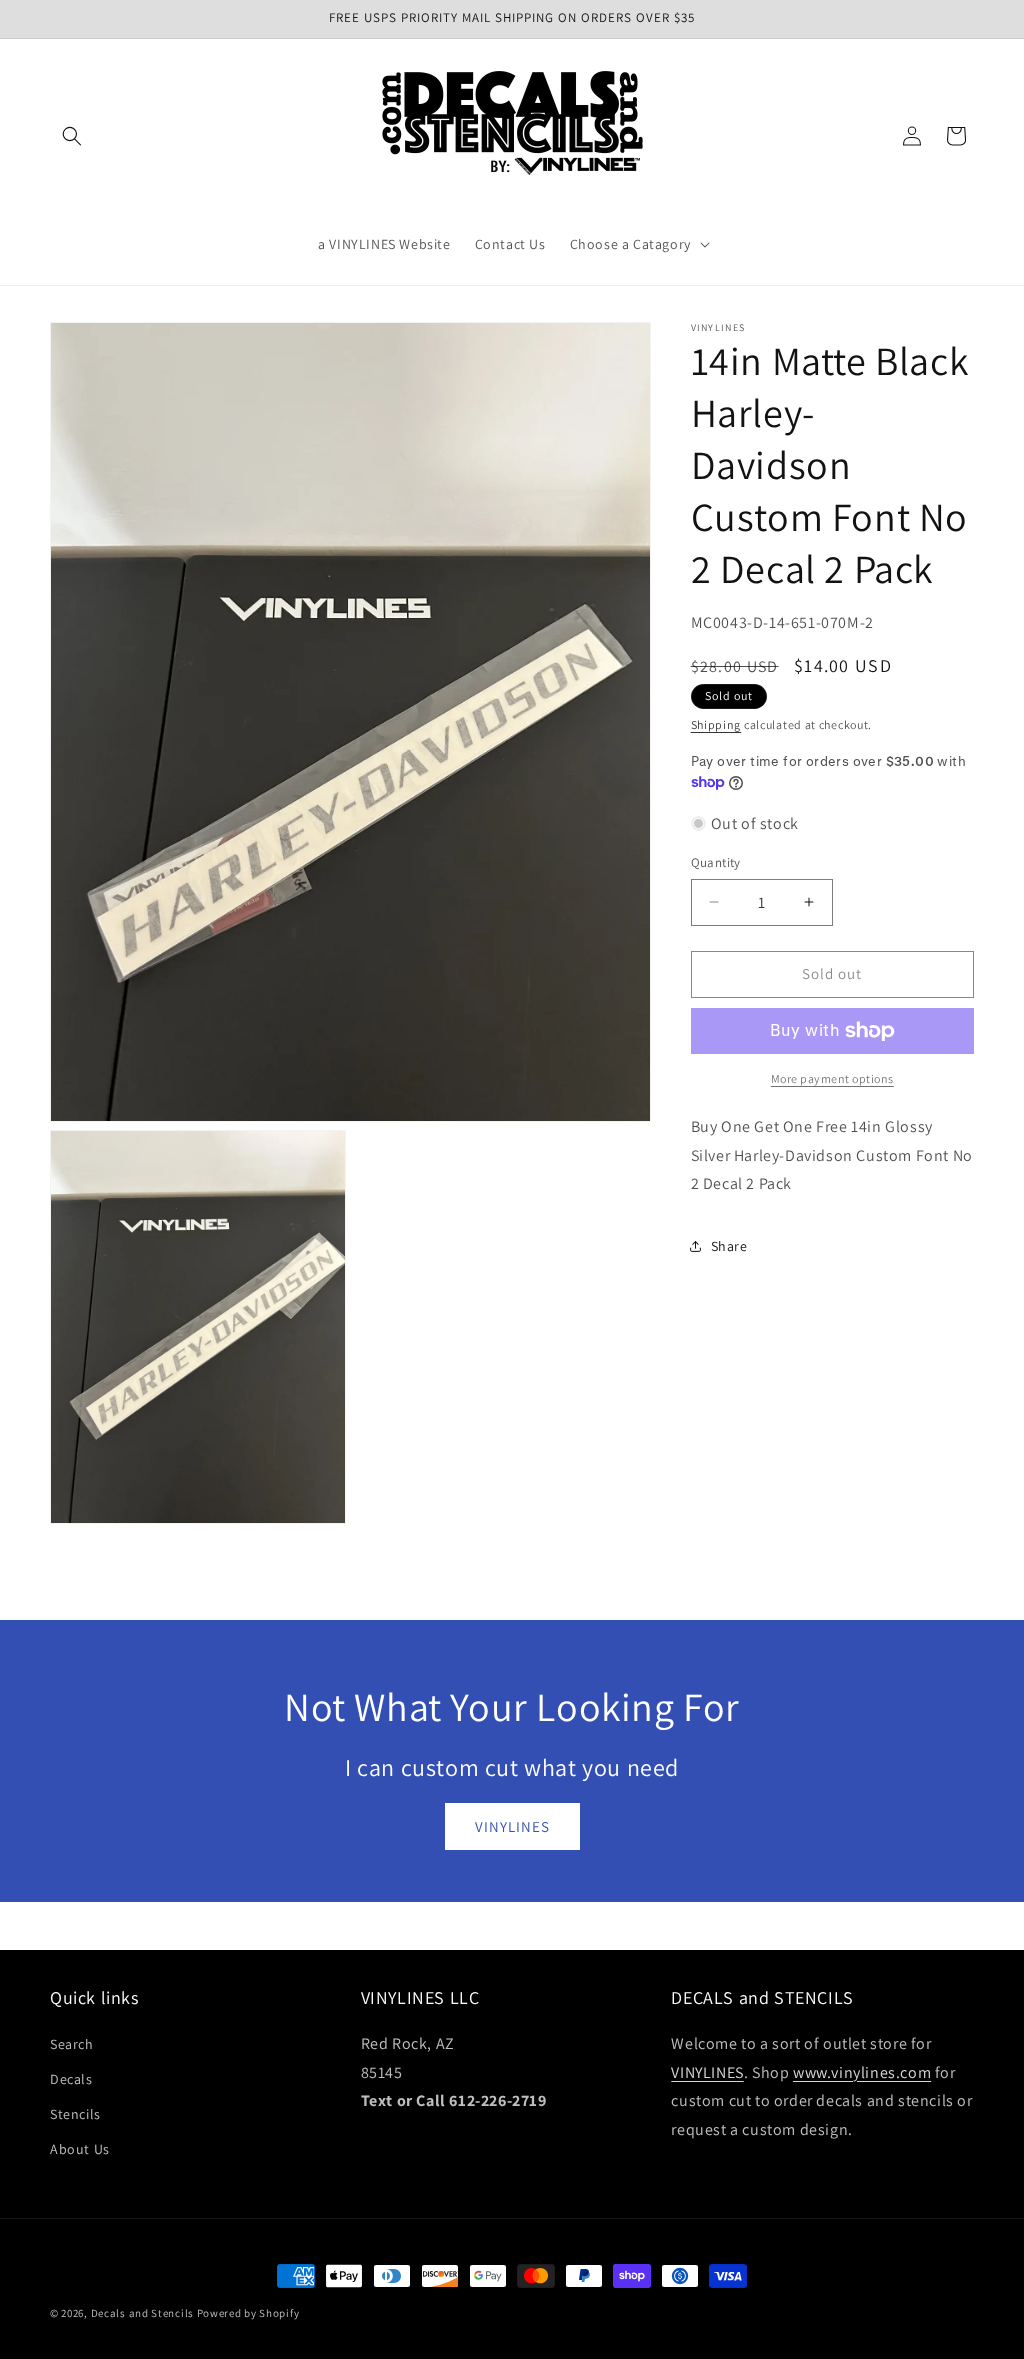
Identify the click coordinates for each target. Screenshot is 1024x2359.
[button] (72, 136)
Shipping (716, 724)
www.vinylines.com (862, 2072)
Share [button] (729, 1246)
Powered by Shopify (248, 2313)
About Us (80, 2149)
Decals (71, 2079)
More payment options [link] (832, 1078)
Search (72, 2044)
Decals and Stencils (142, 2313)
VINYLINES (512, 1826)
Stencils (75, 2114)
